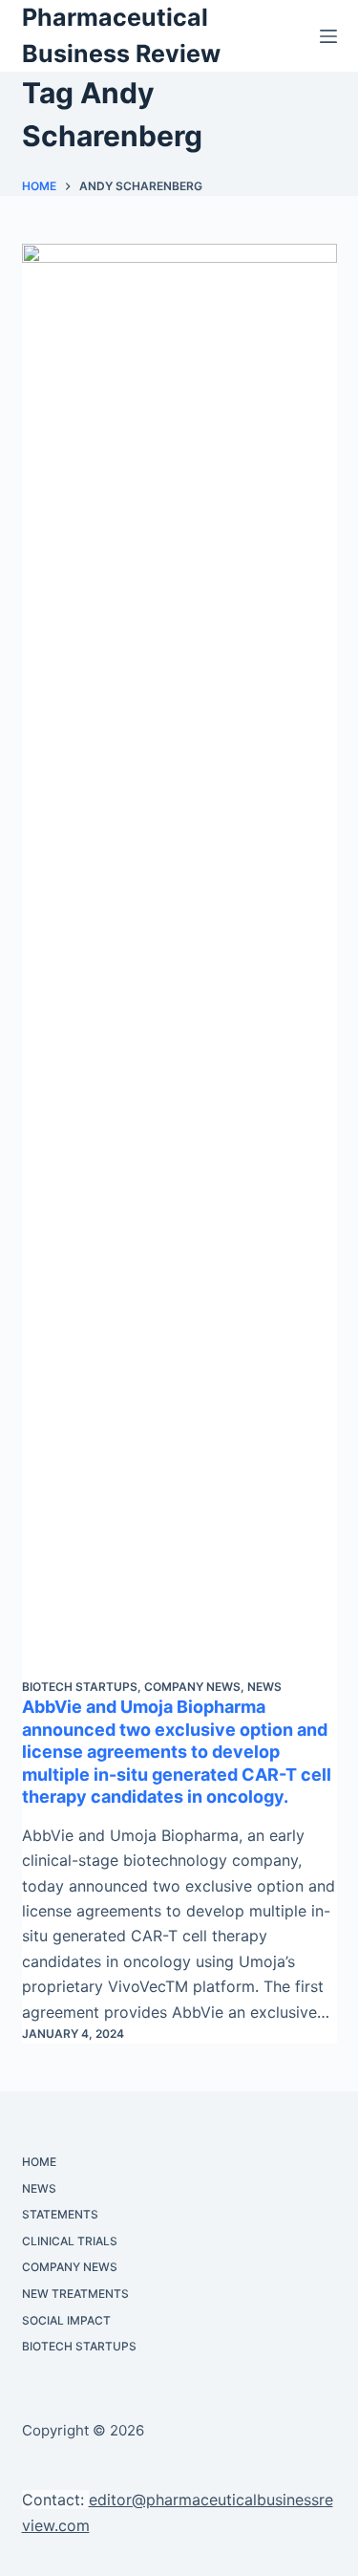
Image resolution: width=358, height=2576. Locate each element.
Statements (60, 2214)
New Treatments (75, 2294)
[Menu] (328, 36)
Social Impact (66, 2320)
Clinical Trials (70, 2241)
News (264, 1687)
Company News (192, 1687)
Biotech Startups (80, 1687)
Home (39, 2162)
